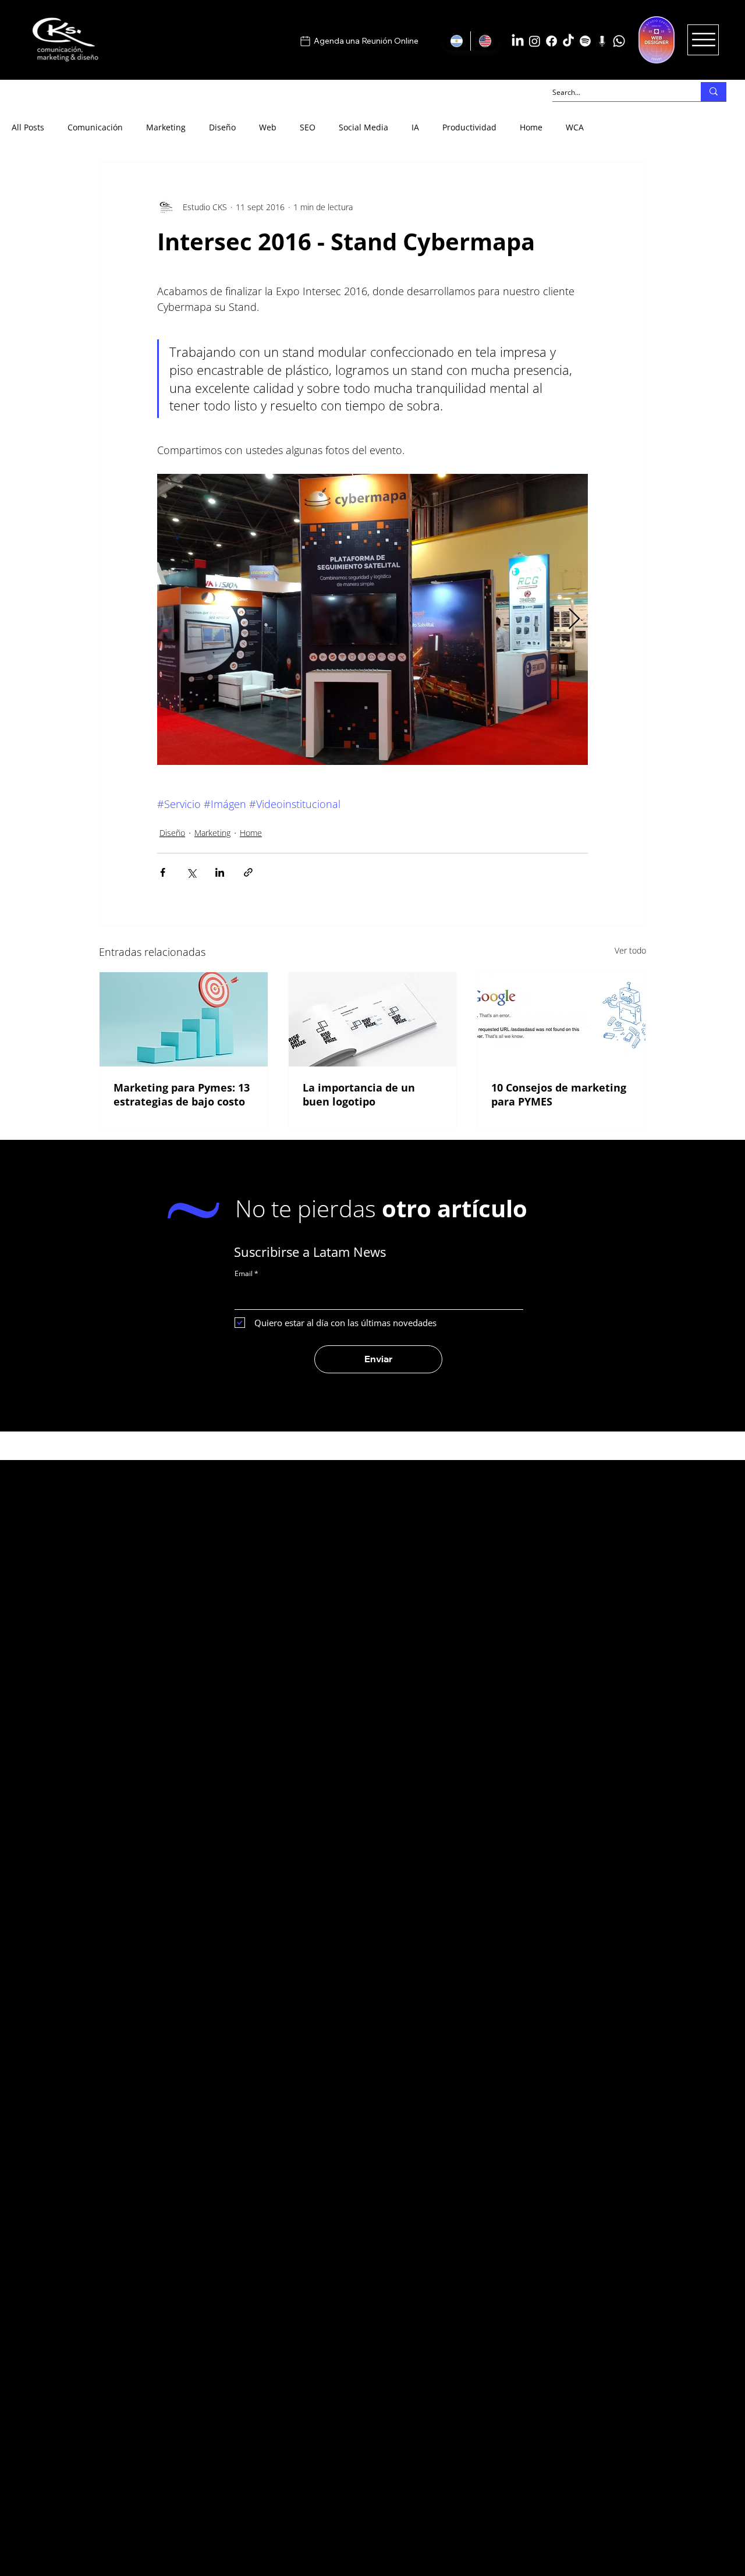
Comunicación (95, 127)
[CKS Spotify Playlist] (585, 41)
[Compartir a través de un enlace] (248, 872)
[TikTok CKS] (568, 41)
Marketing (166, 127)
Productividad (469, 127)
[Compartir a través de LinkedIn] (220, 872)
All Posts (28, 127)
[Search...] (714, 92)
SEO (308, 127)
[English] (485, 41)
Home (531, 127)
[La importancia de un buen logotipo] (373, 1019)
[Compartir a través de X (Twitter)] (191, 872)
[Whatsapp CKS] (619, 41)
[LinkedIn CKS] (518, 41)
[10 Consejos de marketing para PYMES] (561, 1019)
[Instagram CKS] (535, 41)
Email (244, 1274)
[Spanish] (457, 41)
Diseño (222, 127)
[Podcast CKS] (602, 41)
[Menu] (703, 40)
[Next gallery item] (574, 620)
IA (415, 127)
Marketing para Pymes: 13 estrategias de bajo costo (182, 1094)
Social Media (363, 127)
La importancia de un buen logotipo (359, 1094)
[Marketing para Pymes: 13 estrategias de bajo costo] (184, 1019)
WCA (575, 127)
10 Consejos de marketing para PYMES (559, 1094)
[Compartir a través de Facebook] (163, 872)
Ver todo (630, 950)
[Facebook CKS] (551, 41)
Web (268, 127)
